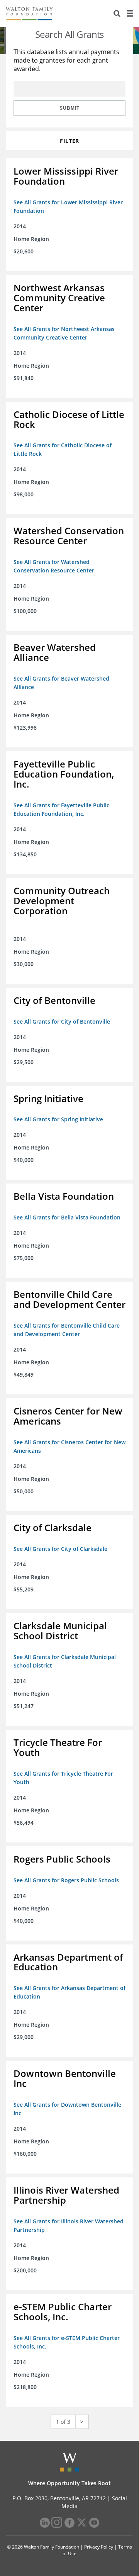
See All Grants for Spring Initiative (58, 1119)
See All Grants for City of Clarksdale (60, 1549)
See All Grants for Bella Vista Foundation (67, 1217)
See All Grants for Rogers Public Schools (66, 1880)
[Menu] (130, 14)
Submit (69, 108)
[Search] (117, 14)
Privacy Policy (99, 2547)
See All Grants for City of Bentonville (62, 1021)
